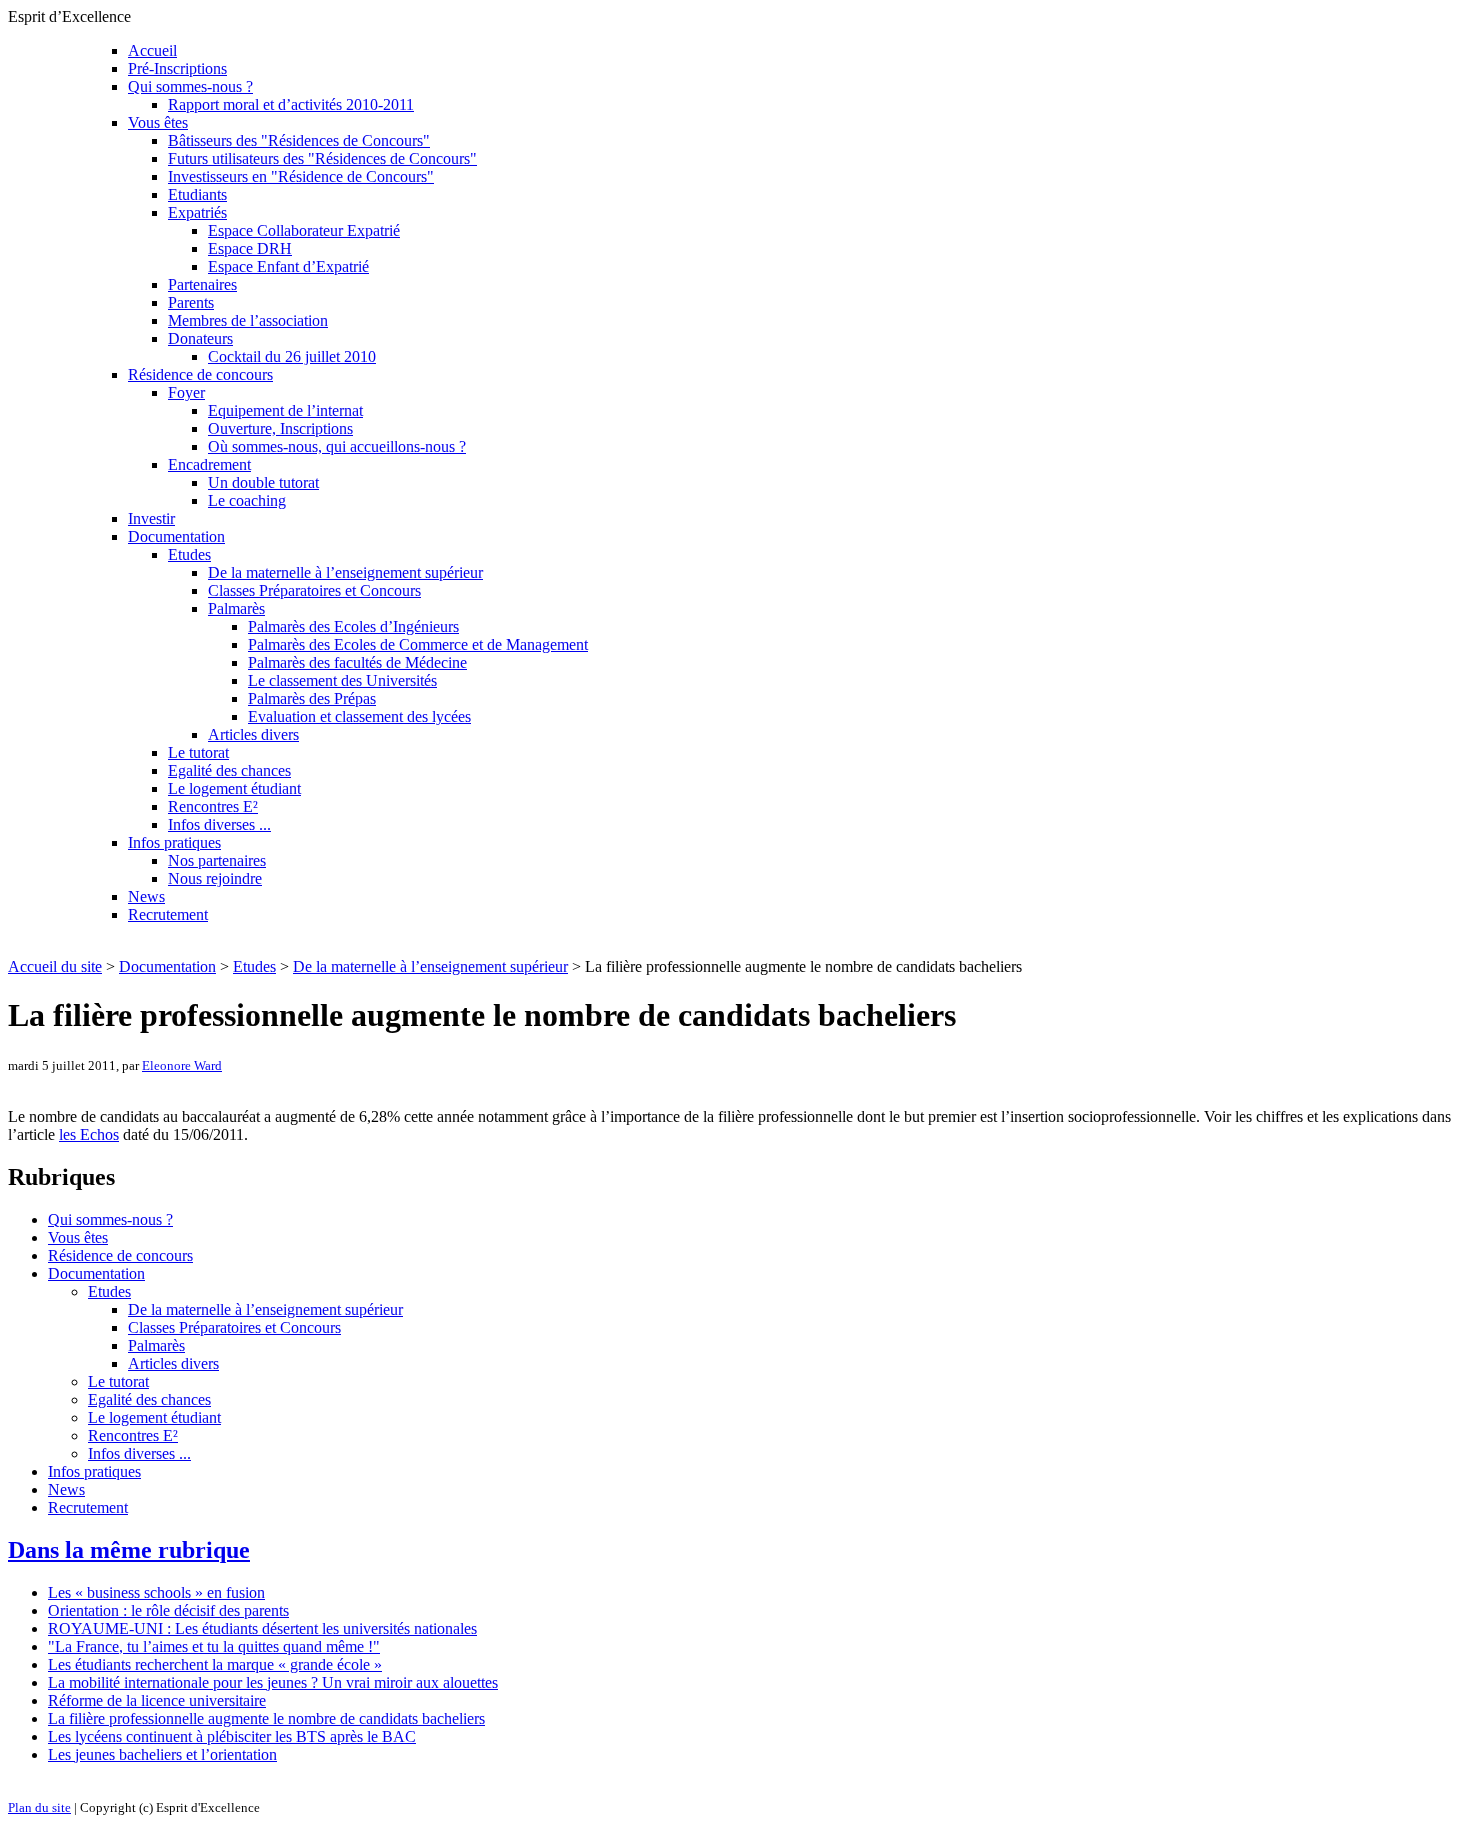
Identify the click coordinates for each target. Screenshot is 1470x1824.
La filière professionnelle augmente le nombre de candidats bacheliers (266, 1718)
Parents (191, 302)
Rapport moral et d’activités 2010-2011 (291, 104)
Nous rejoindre (215, 878)
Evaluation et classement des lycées (359, 716)
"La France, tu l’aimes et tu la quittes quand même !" (214, 1646)
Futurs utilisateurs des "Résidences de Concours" (322, 158)
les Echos (89, 1134)
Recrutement (168, 914)
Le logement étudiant (234, 788)
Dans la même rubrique (129, 1550)
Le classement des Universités (342, 680)
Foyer (186, 392)
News (146, 896)
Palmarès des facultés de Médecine (357, 662)
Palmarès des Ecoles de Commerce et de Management (418, 644)
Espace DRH (250, 248)
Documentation (176, 536)
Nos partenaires (217, 860)
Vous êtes (158, 122)
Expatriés (197, 212)
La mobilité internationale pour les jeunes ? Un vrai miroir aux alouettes (273, 1682)
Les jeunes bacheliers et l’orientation (162, 1754)
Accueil (152, 50)
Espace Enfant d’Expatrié (288, 266)
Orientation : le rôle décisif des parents (168, 1610)
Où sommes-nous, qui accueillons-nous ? (337, 446)
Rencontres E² (213, 806)
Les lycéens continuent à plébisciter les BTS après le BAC (232, 1736)
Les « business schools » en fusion (156, 1592)
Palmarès (236, 608)
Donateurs (200, 338)
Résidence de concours (200, 374)
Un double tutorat (263, 482)
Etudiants (197, 194)
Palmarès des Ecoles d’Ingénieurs (353, 626)
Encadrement (209, 464)
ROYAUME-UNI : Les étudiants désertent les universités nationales (262, 1628)
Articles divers (253, 734)
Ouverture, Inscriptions (280, 428)
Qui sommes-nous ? (190, 86)
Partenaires (202, 284)
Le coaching (247, 500)
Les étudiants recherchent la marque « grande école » (215, 1664)
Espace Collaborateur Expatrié (304, 230)
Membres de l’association (248, 320)
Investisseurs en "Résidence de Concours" (301, 176)
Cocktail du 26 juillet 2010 (292, 356)
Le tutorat (198, 752)
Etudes (189, 554)
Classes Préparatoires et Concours (314, 590)
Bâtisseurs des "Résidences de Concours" (299, 140)
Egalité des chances (229, 770)
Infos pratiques (174, 842)
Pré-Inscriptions (177, 68)
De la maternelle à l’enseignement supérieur (345, 572)
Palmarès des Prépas (312, 698)
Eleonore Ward (182, 1065)
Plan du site (39, 1807)
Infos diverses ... (219, 824)
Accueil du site (55, 966)
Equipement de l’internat (285, 410)
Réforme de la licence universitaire (157, 1700)
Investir (151, 518)
